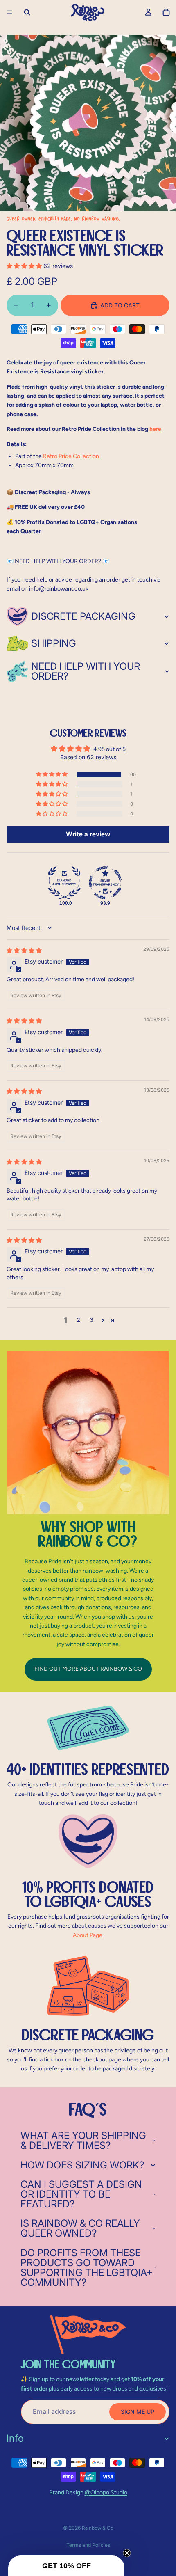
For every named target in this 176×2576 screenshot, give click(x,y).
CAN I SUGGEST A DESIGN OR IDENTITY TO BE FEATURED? (81, 2194)
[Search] (27, 12)
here (155, 429)
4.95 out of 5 (109, 749)
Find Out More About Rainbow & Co (88, 1669)
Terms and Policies (88, 2545)
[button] (25, 266)
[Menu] (9, 12)
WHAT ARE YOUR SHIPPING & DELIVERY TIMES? (83, 2140)
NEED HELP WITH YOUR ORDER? (86, 671)
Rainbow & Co (98, 2528)
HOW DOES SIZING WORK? (82, 2165)
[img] (24, 950)
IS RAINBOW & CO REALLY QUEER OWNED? (80, 2228)
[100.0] (64, 883)
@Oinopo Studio (106, 2492)
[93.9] (105, 883)
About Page (88, 1935)
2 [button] (79, 1320)
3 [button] (92, 1320)
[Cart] (166, 12)
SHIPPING (54, 643)
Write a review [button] (88, 834)
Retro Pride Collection (71, 456)
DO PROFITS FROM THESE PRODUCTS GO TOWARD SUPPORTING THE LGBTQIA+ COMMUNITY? (87, 2268)
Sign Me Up (138, 2412)
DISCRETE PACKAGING (83, 616)
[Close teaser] (127, 2553)
